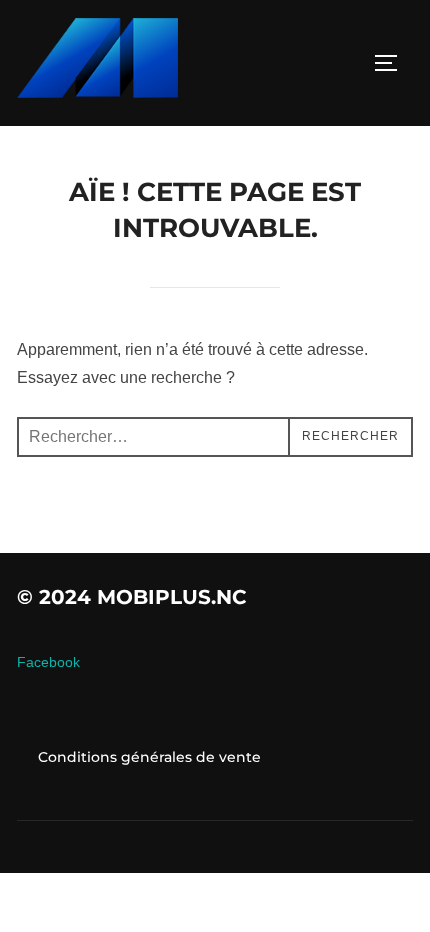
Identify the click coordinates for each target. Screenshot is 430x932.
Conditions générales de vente (149, 757)
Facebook (48, 662)
